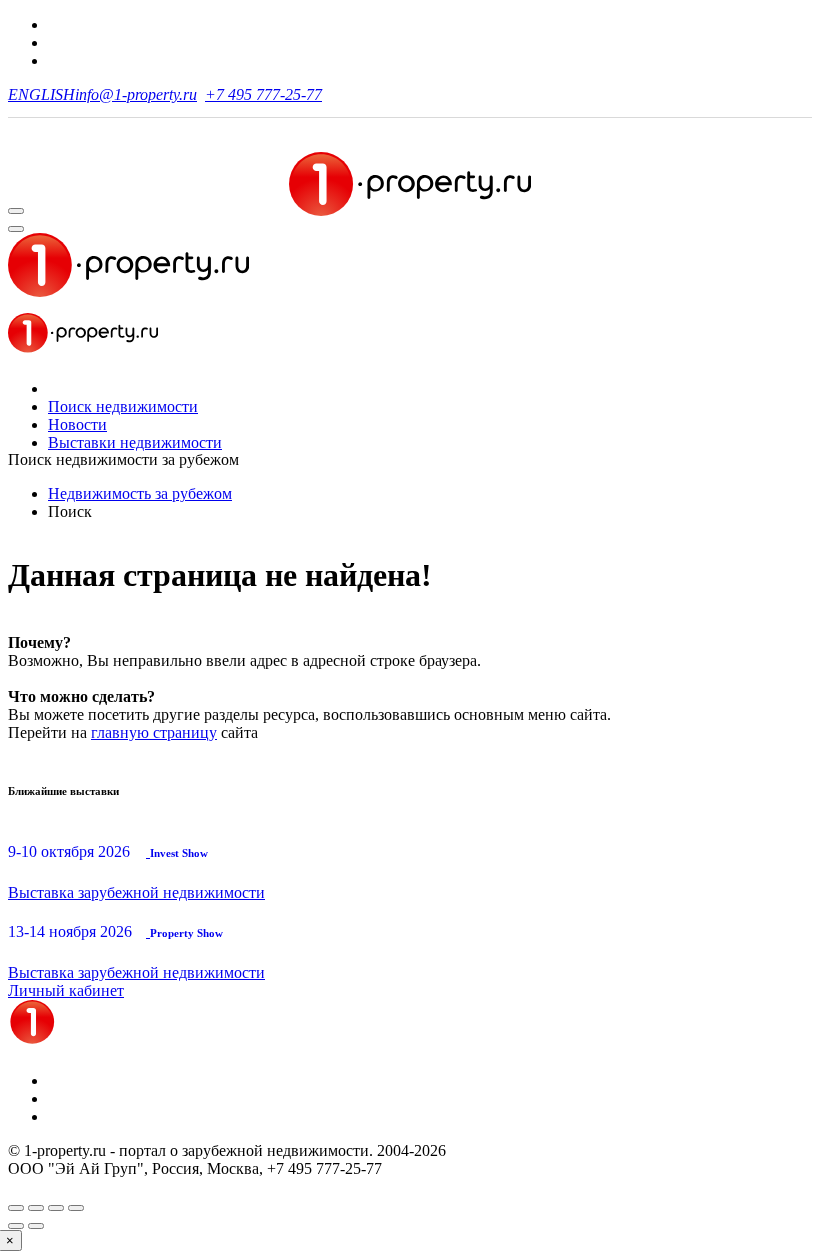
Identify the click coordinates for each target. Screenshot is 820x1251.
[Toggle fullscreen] (56, 1208)
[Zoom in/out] (76, 1208)
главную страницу (154, 732)
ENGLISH (41, 94)
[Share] (36, 1208)
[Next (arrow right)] (36, 1226)
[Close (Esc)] (16, 1208)
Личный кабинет (66, 990)
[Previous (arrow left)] (16, 1226)
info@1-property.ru (136, 94)
